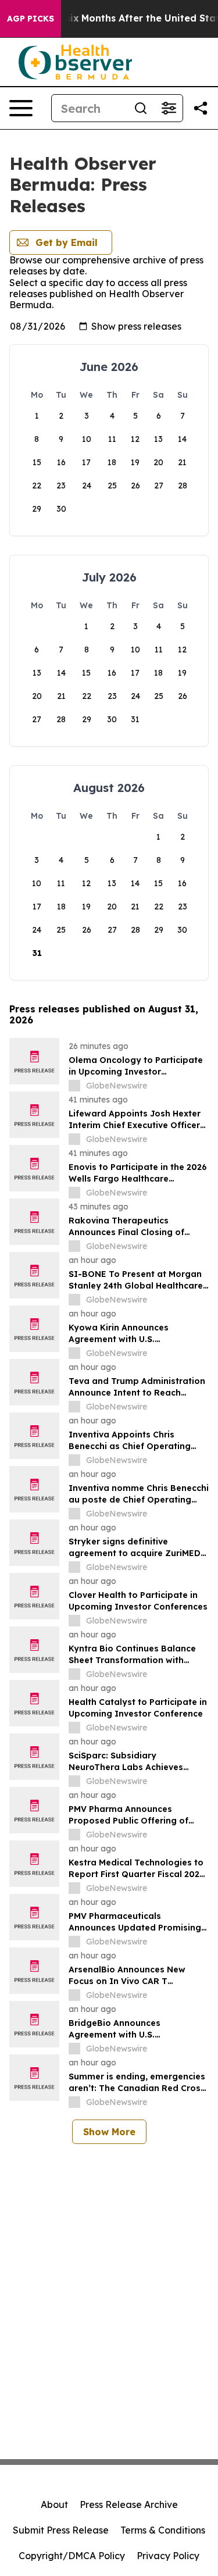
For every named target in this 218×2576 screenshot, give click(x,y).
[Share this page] (201, 108)
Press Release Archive (129, 2504)
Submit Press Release (61, 2530)
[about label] (74, 1086)
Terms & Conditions (163, 2530)
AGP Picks (31, 19)
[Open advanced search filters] (169, 108)
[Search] (141, 108)
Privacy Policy (168, 2556)
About (54, 2504)
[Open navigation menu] (21, 108)
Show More (109, 2132)
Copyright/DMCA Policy (72, 2556)
